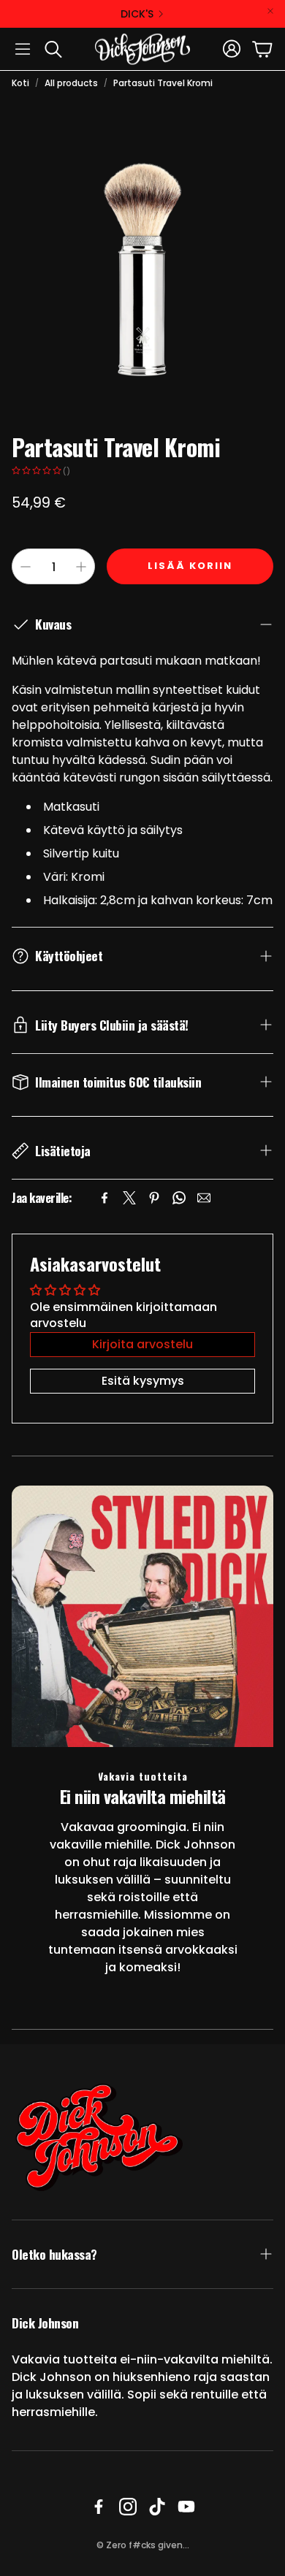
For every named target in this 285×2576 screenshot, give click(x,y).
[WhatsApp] (179, 1198)
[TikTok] (157, 2507)
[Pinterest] (154, 1198)
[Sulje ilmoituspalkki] (270, 11)
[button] (23, 49)
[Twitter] (129, 1198)
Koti (20, 83)
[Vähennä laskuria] (26, 567)
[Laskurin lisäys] (81, 567)
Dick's (137, 14)
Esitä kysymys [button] (143, 1381)
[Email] (204, 1198)
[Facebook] (104, 1198)
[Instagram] (128, 2507)
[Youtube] (186, 2507)
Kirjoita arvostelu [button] (142, 1344)
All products (71, 83)
